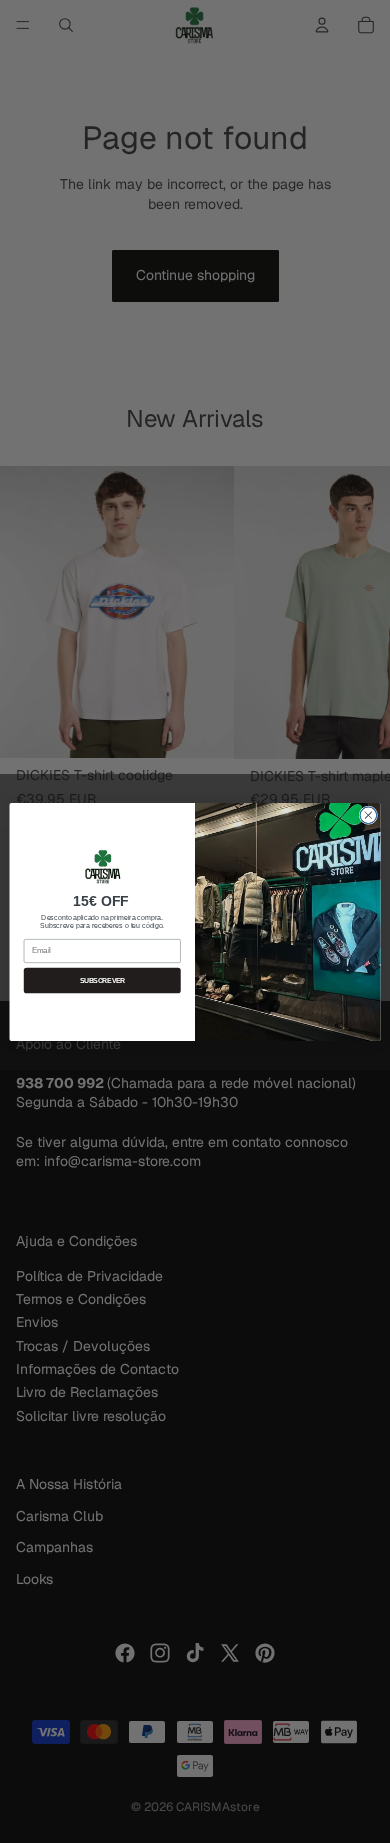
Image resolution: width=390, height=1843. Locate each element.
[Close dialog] (368, 814)
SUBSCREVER (102, 980)
